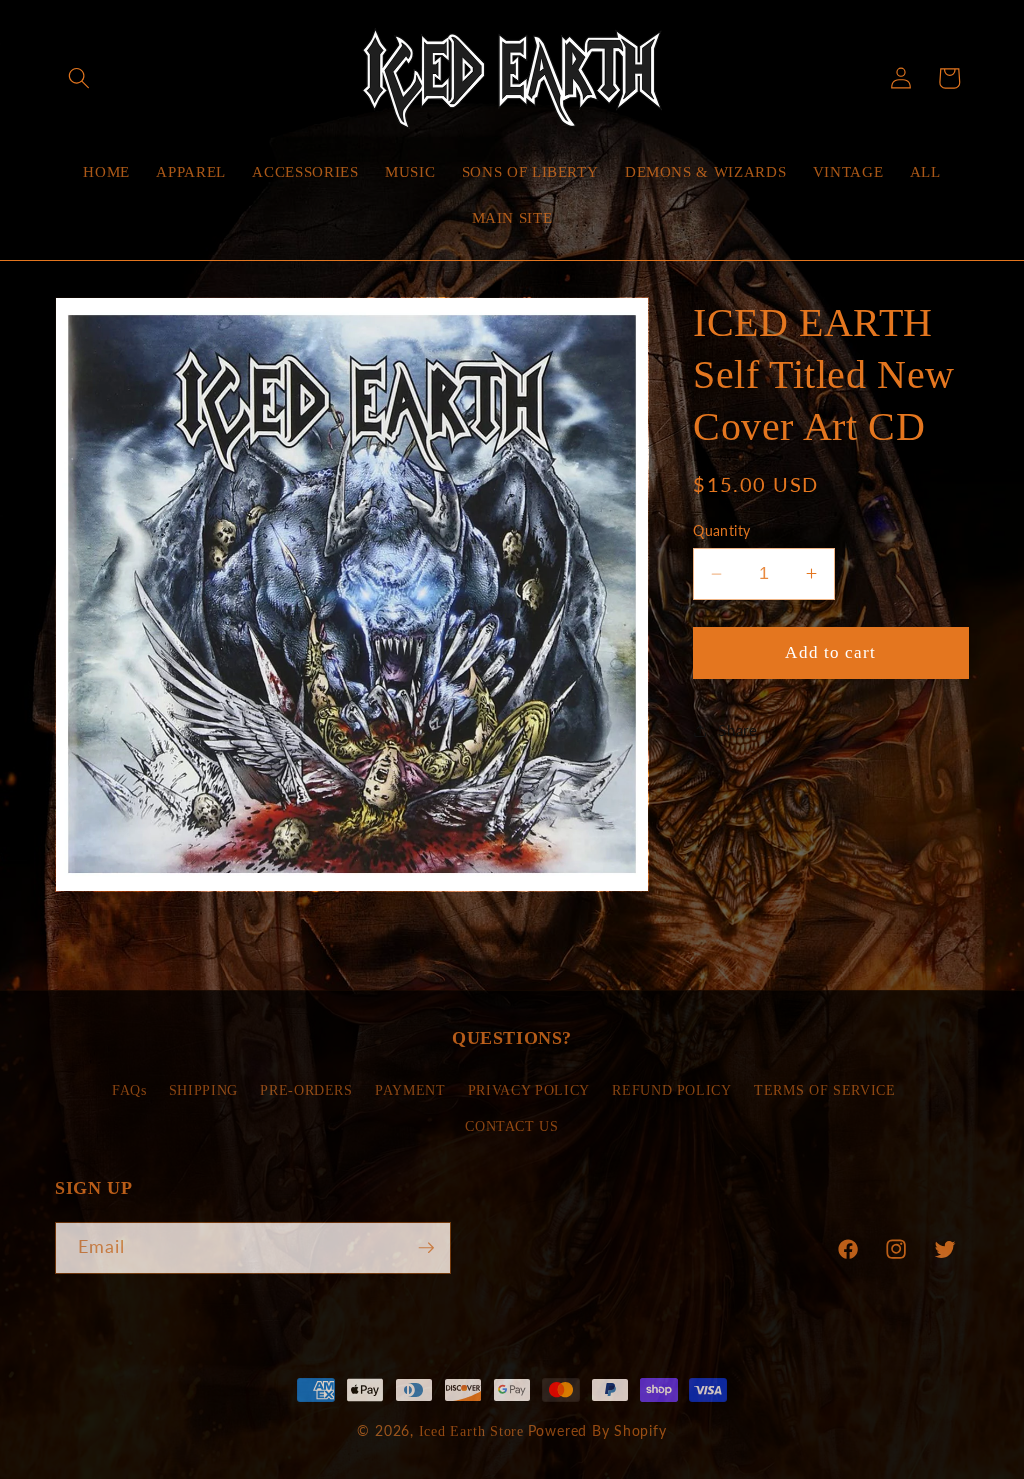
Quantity (722, 530)
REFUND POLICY (672, 1090)
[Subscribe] (426, 1248)
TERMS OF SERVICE (825, 1090)
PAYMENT (410, 1090)
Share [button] (737, 730)
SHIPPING (203, 1090)
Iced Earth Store (471, 1431)
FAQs (129, 1090)
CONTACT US (512, 1126)
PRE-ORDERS (306, 1090)
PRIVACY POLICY (529, 1090)
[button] (79, 78)
